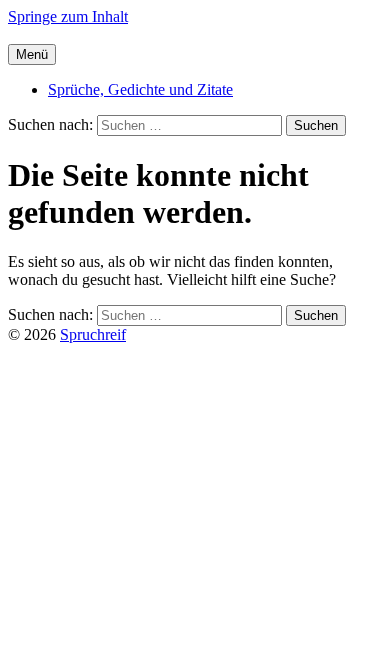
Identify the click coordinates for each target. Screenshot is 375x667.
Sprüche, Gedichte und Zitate (140, 89)
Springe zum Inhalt (68, 16)
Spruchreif (93, 334)
